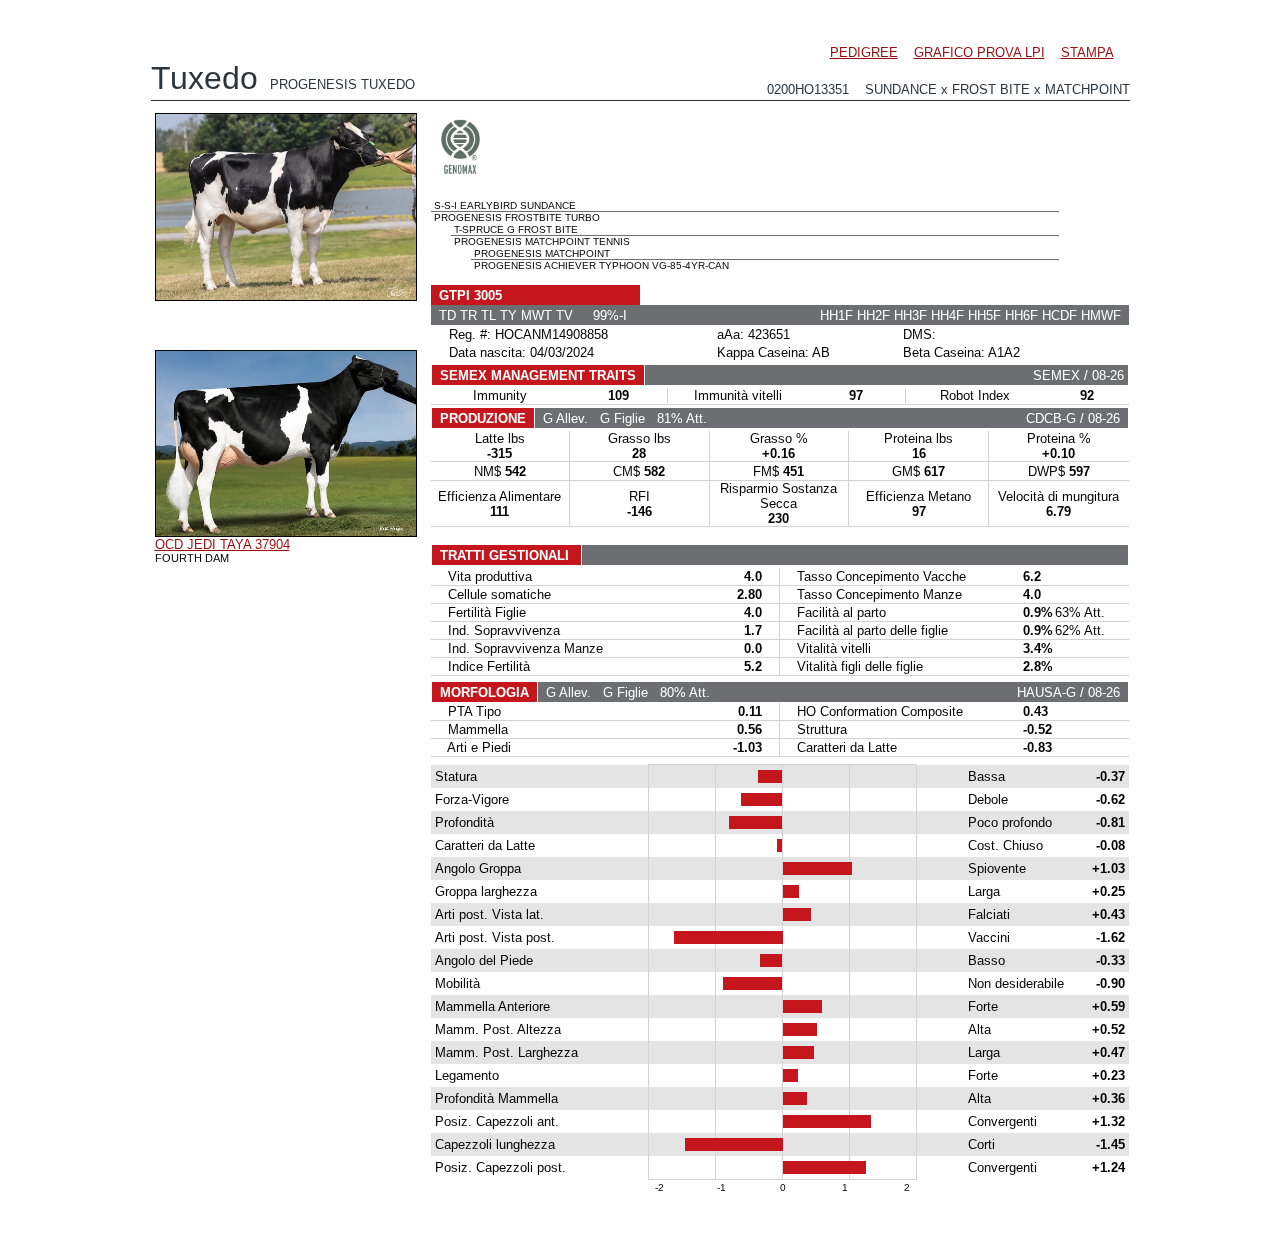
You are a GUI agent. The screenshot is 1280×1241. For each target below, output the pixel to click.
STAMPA (1087, 52)
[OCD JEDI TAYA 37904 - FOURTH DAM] (286, 532)
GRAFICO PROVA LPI (979, 52)
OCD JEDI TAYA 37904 (222, 544)
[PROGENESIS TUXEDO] (286, 296)
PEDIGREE (864, 52)
